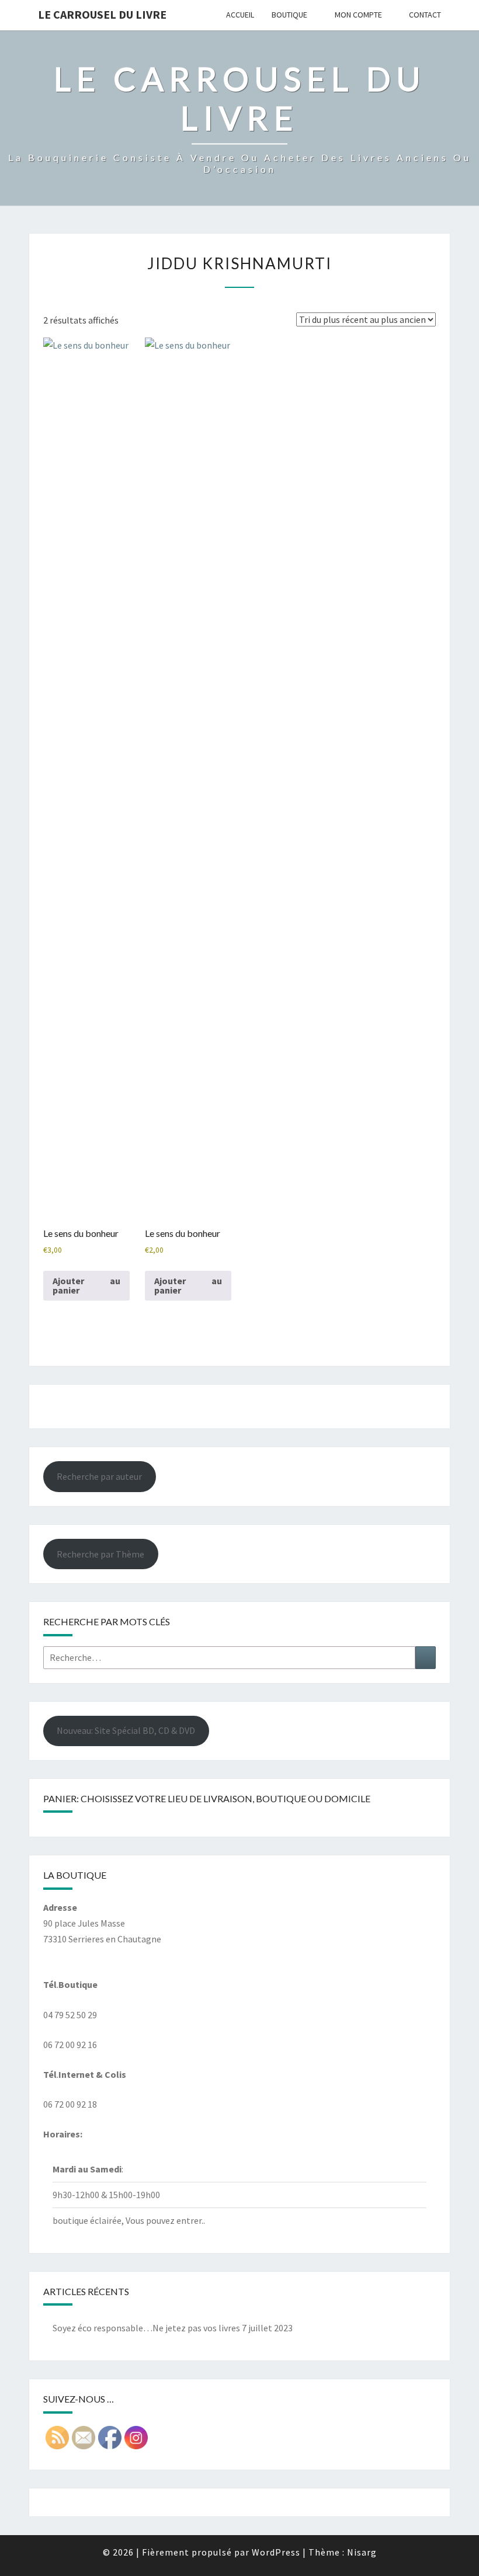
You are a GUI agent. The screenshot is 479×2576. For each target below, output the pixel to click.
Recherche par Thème (100, 1554)
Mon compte (358, 15)
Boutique (289, 15)
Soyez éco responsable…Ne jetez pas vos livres (146, 2328)
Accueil (240, 15)
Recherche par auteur (99, 1476)
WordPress (276, 2552)
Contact (425, 15)
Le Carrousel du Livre (102, 14)
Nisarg (362, 2552)
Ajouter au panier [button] (86, 1285)
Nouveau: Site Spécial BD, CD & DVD (126, 1730)
